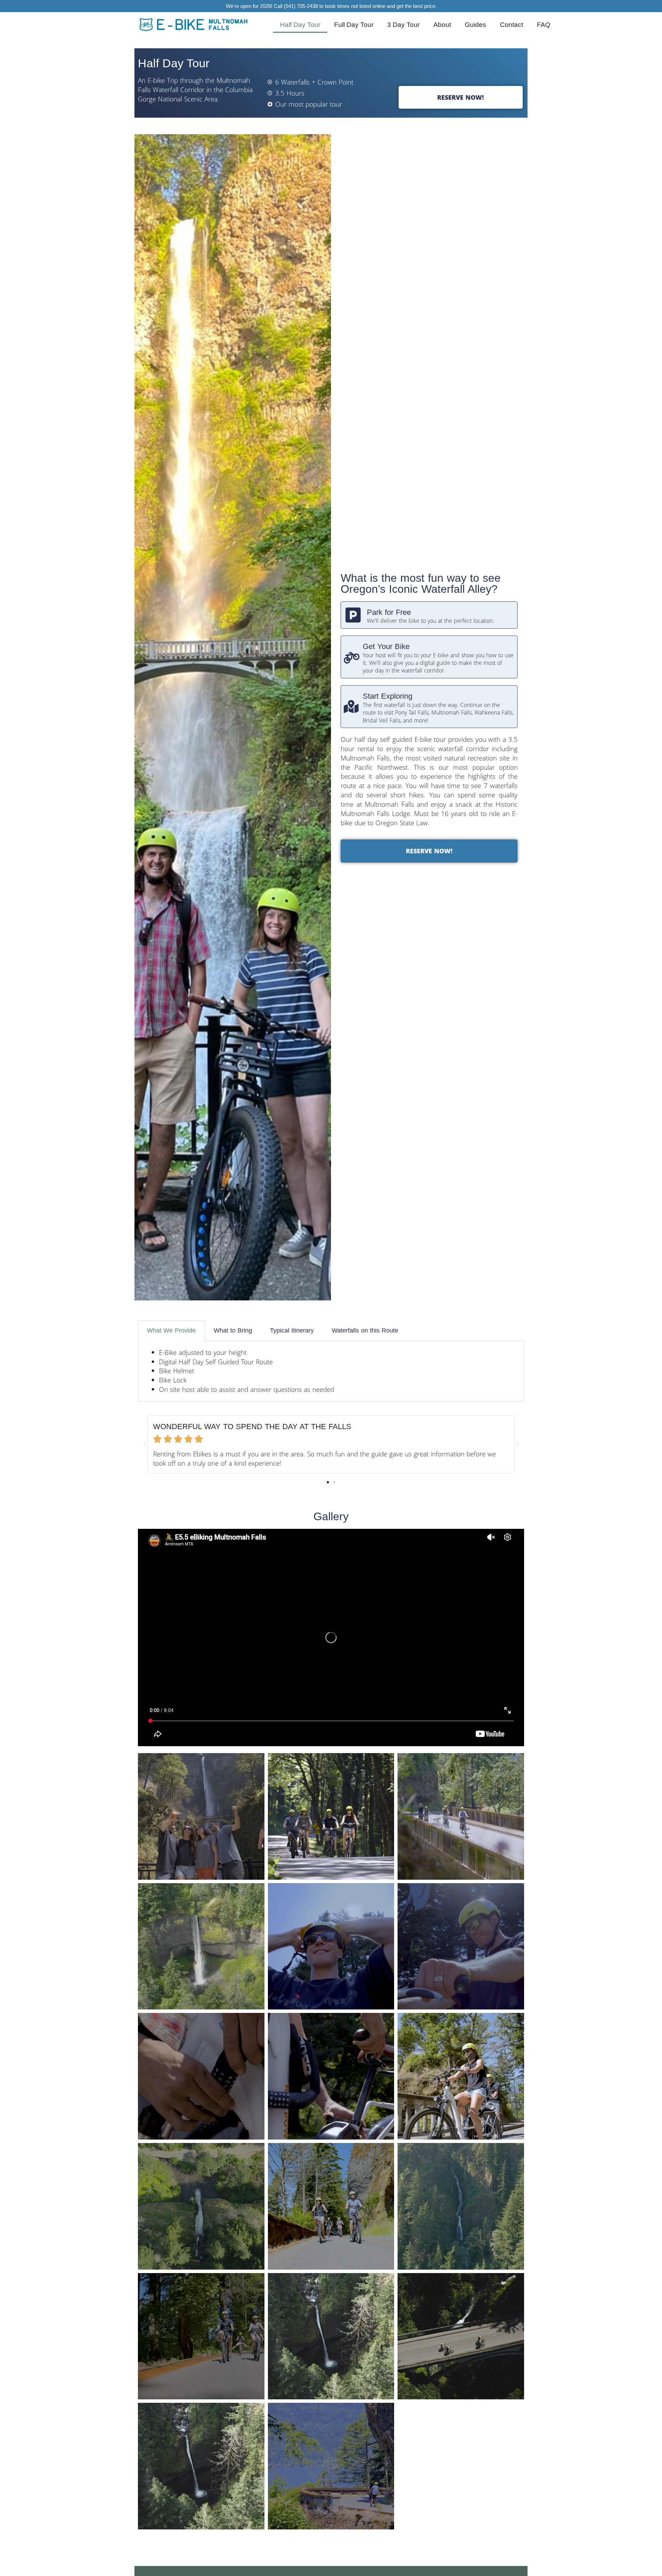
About (442, 25)
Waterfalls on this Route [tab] (365, 1330)
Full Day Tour (354, 25)
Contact (511, 25)
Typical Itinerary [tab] (292, 1330)
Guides (475, 25)
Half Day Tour (300, 25)
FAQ (544, 25)
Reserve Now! (460, 97)
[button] (145, 1444)
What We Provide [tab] (171, 1330)
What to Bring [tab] (233, 1330)
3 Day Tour (403, 25)
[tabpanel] (331, 1371)
